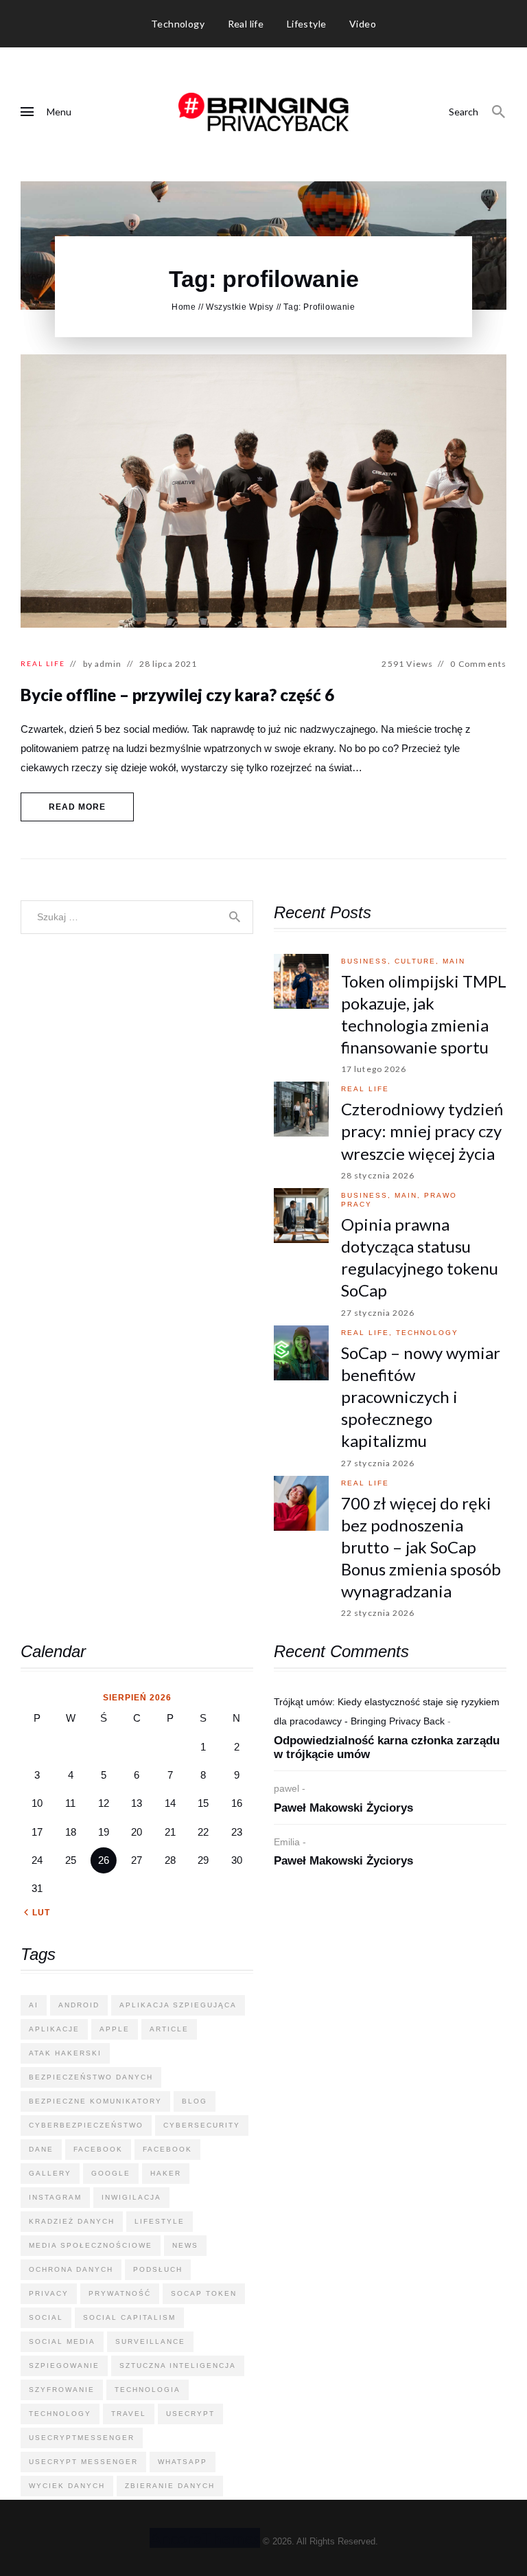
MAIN (454, 961)
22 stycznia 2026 (378, 1613)
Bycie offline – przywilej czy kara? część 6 (177, 695)
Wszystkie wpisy (240, 307)
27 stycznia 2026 (378, 1313)
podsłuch (158, 2269)
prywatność (120, 2293)
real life (43, 663)
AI (34, 2005)
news (185, 2245)
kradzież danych (72, 2221)
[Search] (499, 112)
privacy (49, 2293)
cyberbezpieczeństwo (86, 2125)
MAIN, (409, 1195)
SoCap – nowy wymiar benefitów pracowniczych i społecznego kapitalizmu (421, 1397)
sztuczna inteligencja (178, 2366)
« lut (37, 1913)
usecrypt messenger (83, 2462)
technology (427, 1333)
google (111, 2173)
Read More (78, 807)
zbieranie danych (170, 2486)
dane (41, 2149)
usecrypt (190, 2414)
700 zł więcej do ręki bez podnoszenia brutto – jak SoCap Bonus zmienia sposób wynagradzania (421, 1547)
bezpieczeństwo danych (91, 2077)
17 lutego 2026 (374, 1069)
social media (62, 2341)
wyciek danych (67, 2486)
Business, (368, 961)
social (46, 2317)
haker (166, 2173)
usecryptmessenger (82, 2438)
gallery (50, 2173)
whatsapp (183, 2462)
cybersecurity (202, 2125)
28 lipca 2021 (168, 664)
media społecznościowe (91, 2245)
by (103, 664)
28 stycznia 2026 (378, 1175)
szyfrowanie (62, 2390)
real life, (368, 1333)
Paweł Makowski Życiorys (343, 1808)
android (79, 2005)
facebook (98, 2149)
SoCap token (204, 2293)
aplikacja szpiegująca (178, 2005)
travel (129, 2414)
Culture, (419, 961)
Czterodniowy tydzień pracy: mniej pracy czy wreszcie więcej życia (422, 1131)
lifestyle (160, 2221)
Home (184, 307)
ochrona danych (71, 2269)
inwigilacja (131, 2197)
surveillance (150, 2341)
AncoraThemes (205, 2538)
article (169, 2029)
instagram (55, 2197)
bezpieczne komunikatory (95, 2101)
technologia (148, 2390)
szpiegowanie (64, 2366)
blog (195, 2101)
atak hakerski (65, 2053)
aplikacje (54, 2029)
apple (115, 2029)
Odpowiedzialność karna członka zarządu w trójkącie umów (387, 1748)
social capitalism (129, 2317)
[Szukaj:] (137, 916)
